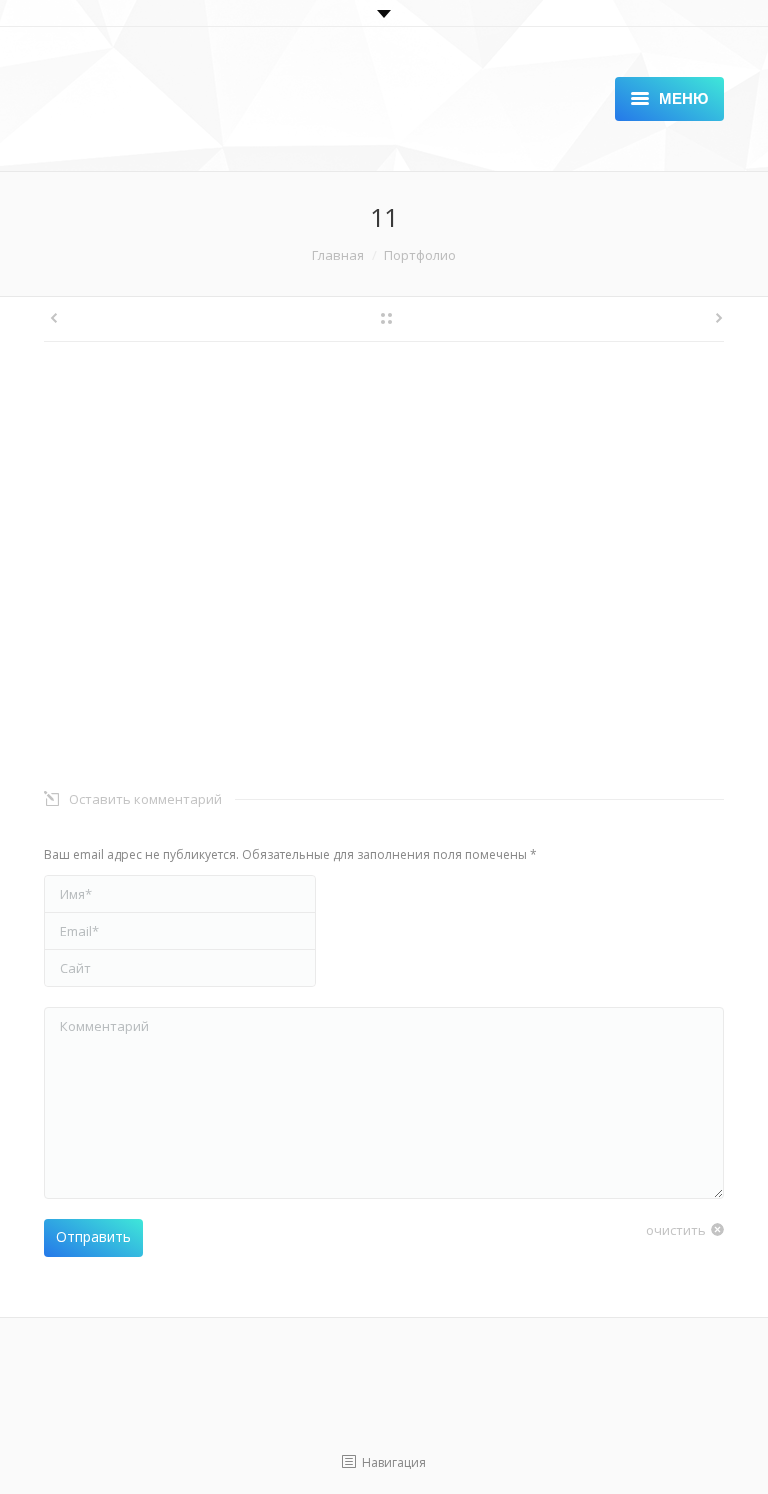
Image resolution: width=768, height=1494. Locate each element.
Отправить (93, 1236)
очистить (676, 1230)
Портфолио (420, 255)
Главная (338, 255)
